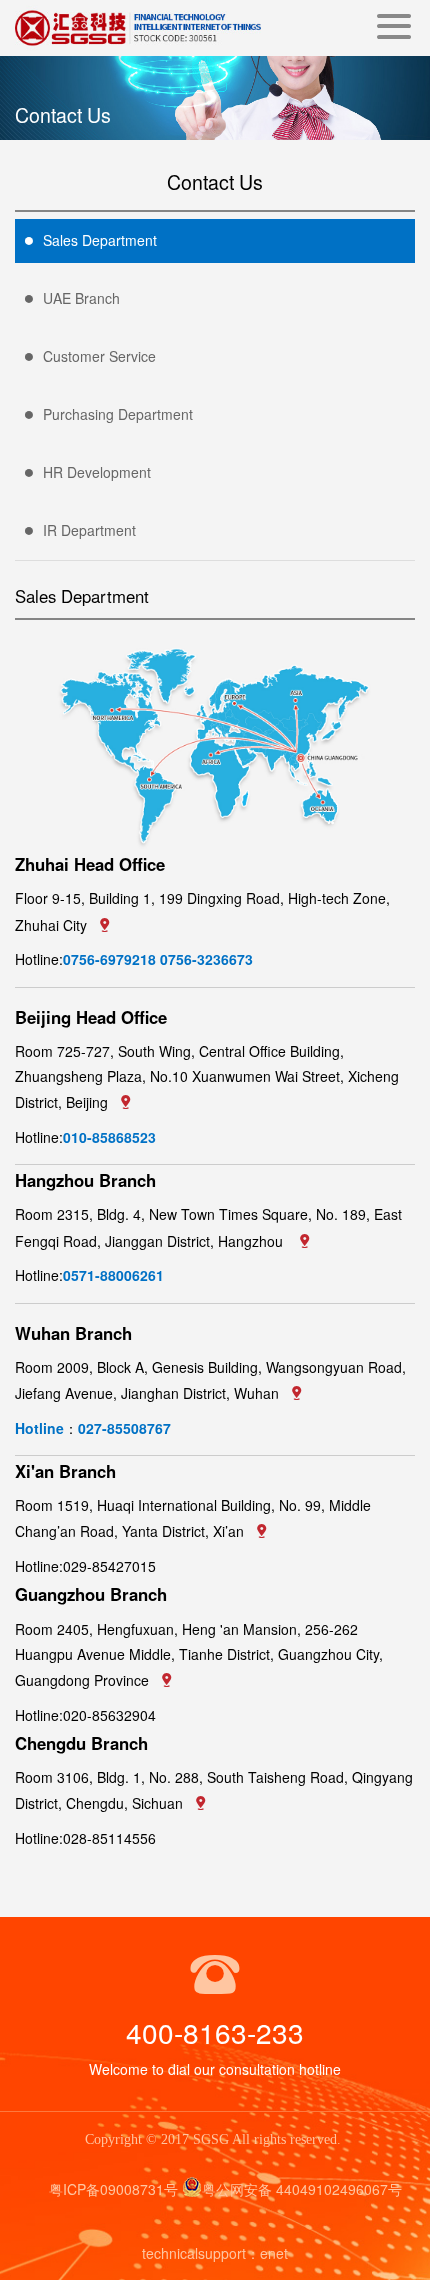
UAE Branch (81, 298)
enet (274, 2253)
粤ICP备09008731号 (113, 2189)
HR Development (97, 472)
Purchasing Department (118, 414)
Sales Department (100, 240)
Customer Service (99, 356)
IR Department (89, 530)
